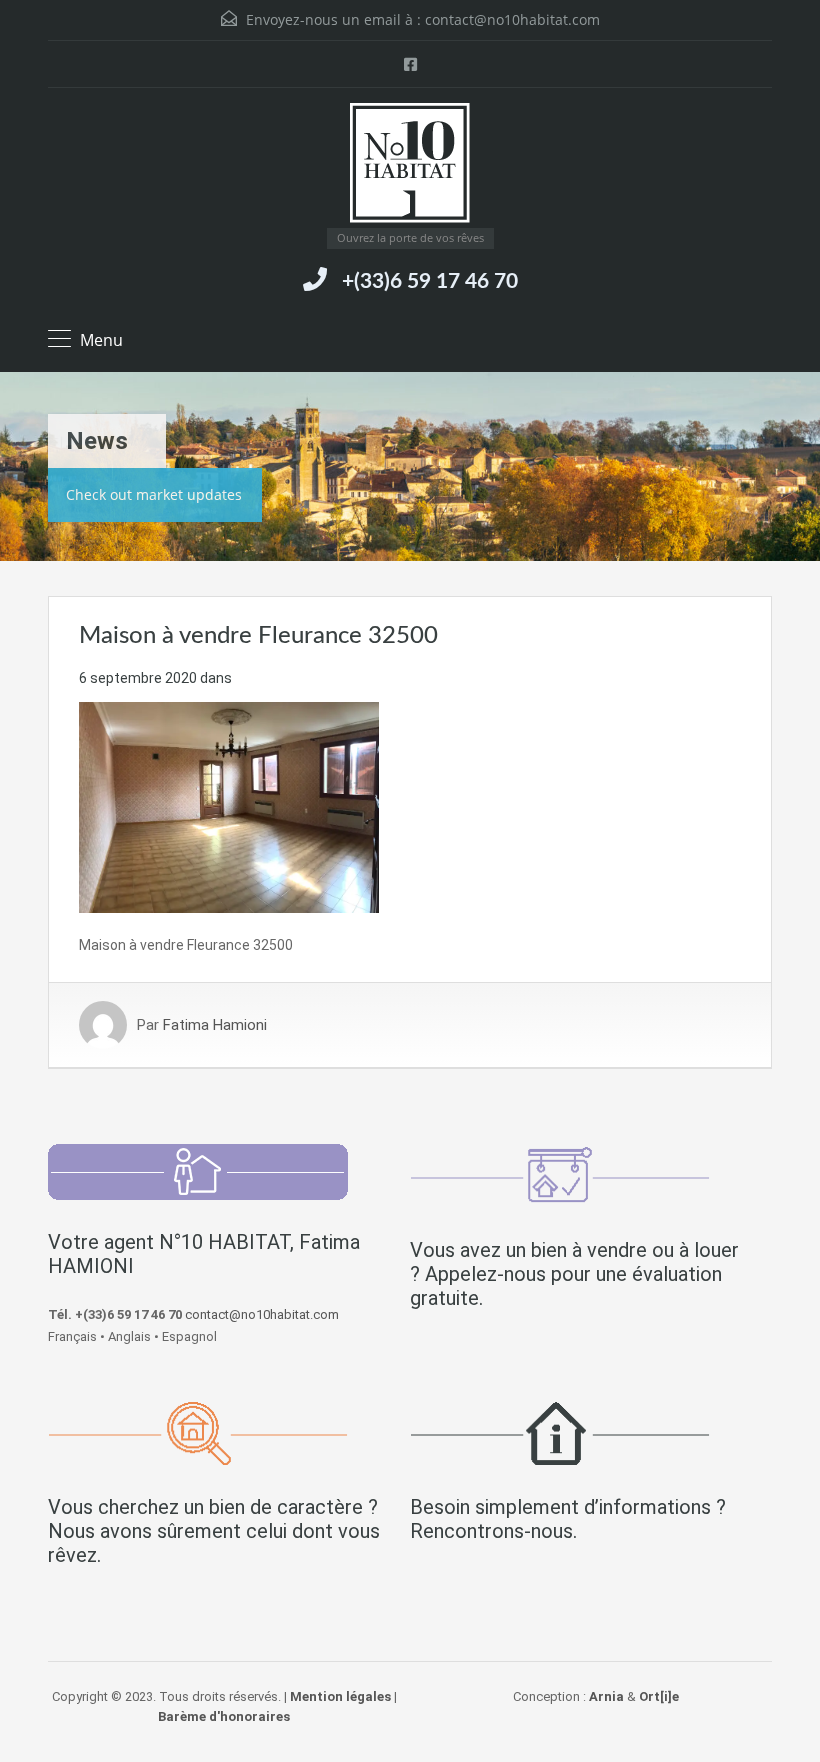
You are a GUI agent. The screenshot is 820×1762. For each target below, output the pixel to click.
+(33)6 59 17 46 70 (430, 281)
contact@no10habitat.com (512, 19)
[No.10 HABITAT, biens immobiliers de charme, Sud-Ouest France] (410, 165)
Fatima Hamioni (215, 1025)
